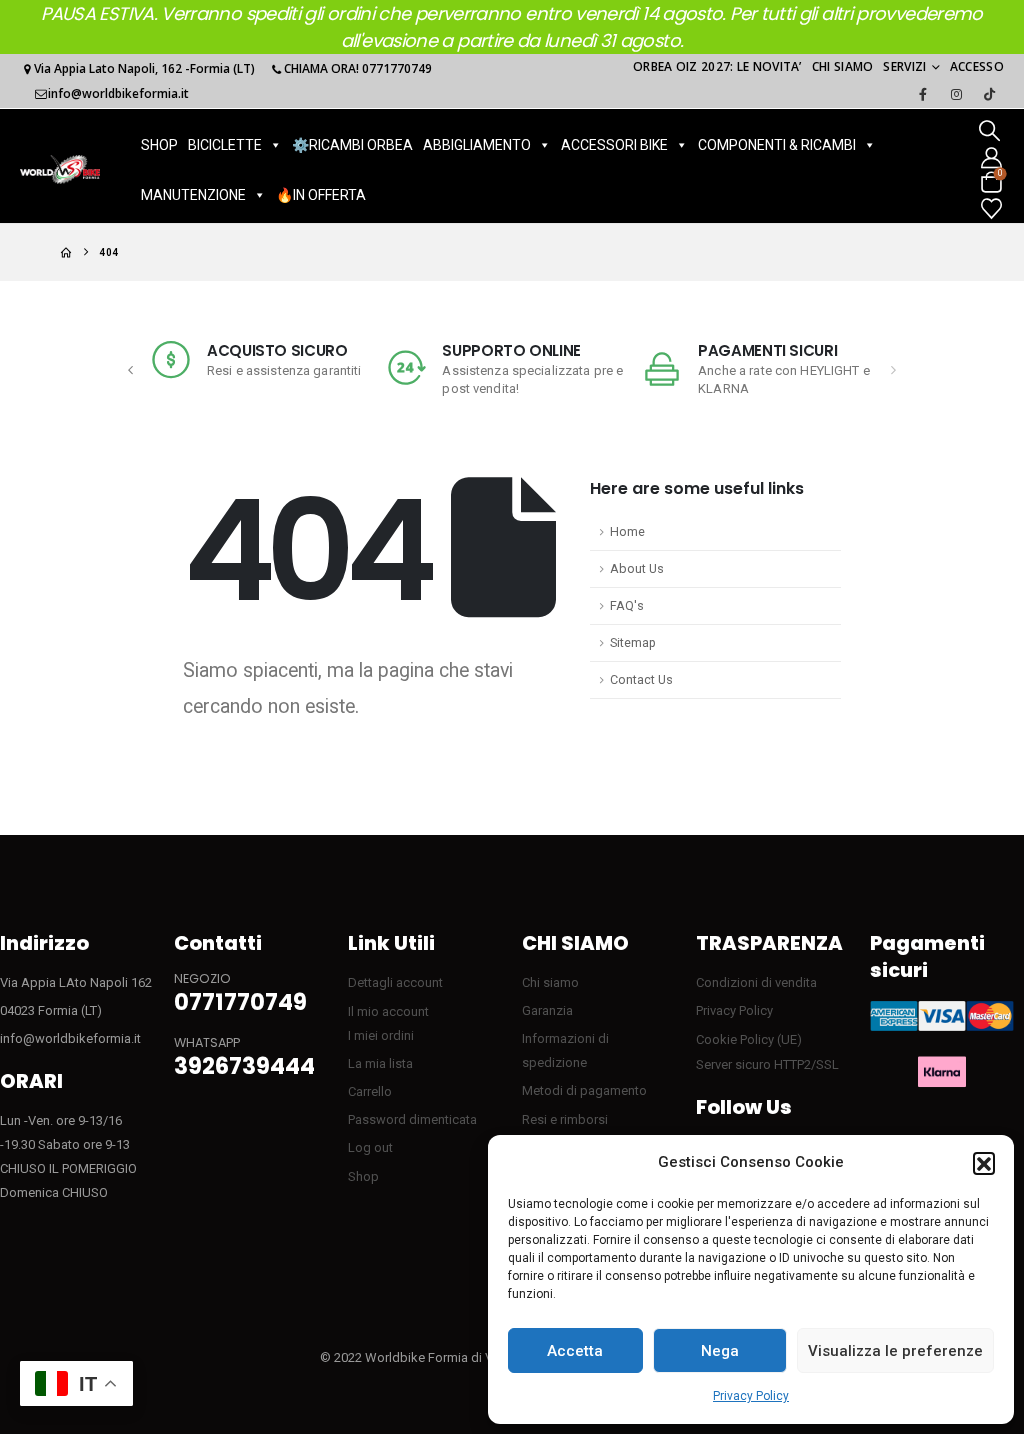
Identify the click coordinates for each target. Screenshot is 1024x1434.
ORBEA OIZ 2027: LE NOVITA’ (717, 66)
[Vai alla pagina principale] (66, 252)
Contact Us (641, 679)
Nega (720, 1351)
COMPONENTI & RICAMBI (777, 145)
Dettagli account (395, 982)
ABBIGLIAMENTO (477, 145)
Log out (370, 1147)
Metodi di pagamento (584, 1090)
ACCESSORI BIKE (614, 145)
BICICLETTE (225, 145)
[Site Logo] (60, 169)
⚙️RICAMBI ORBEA (352, 145)
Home (627, 531)
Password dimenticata (412, 1119)
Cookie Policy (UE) (749, 1039)
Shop (363, 1176)
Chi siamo (843, 66)
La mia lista (380, 1063)
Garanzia (547, 1010)
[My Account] (991, 156)
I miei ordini (381, 1035)
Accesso (977, 66)
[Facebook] (923, 94)
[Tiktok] (989, 94)
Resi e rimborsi (565, 1119)
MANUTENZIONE (193, 195)
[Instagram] (956, 94)
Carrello (370, 1091)
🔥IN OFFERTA (321, 195)
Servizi (904, 66)
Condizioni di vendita (756, 982)
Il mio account (388, 1011)
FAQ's (627, 605)
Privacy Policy (751, 1396)
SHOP (159, 145)
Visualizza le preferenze (895, 1351)
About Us (637, 568)
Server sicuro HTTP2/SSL (767, 1064)
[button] (984, 1163)
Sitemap (633, 642)
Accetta (575, 1351)
